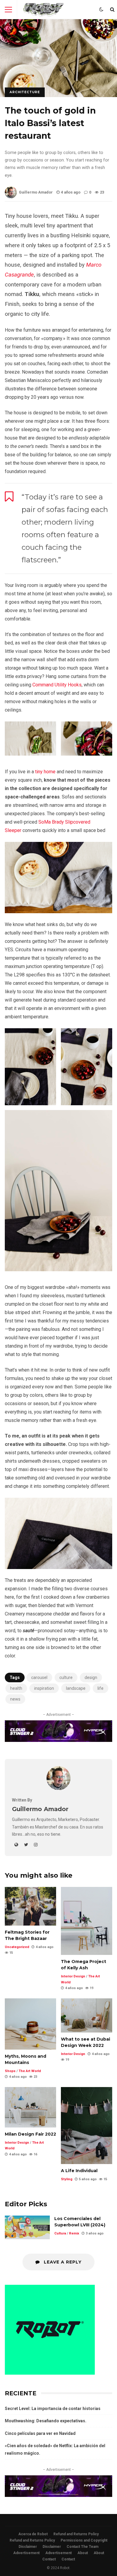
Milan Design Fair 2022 (30, 2107)
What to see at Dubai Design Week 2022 (87, 2015)
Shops (10, 2071)
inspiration (44, 1688)
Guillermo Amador (36, 192)
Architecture (25, 92)
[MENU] (8, 10)
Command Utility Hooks (57, 685)
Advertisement (26, 2553)
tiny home (45, 772)
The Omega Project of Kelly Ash (87, 1921)
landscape (76, 1688)
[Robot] (43, 11)
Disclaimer (28, 2547)
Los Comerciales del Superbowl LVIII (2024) (27, 2227)
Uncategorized (17, 1947)
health (16, 1688)
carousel (39, 1677)
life (100, 1688)
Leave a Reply (62, 2262)
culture (66, 1677)
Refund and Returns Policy (76, 2534)
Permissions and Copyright (84, 2540)
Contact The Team (82, 2547)
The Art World (30, 2071)
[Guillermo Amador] (58, 1788)
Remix (74, 2233)
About (83, 2553)
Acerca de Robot (33, 2534)
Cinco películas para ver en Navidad (40, 2433)
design (91, 1677)
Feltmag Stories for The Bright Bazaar (30, 1906)
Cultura (60, 2233)
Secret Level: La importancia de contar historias (53, 2409)
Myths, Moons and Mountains (30, 2024)
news (15, 1699)
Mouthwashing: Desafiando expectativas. (46, 2421)
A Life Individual (87, 2126)
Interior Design (73, 1976)
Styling (67, 2179)
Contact (49, 2559)
